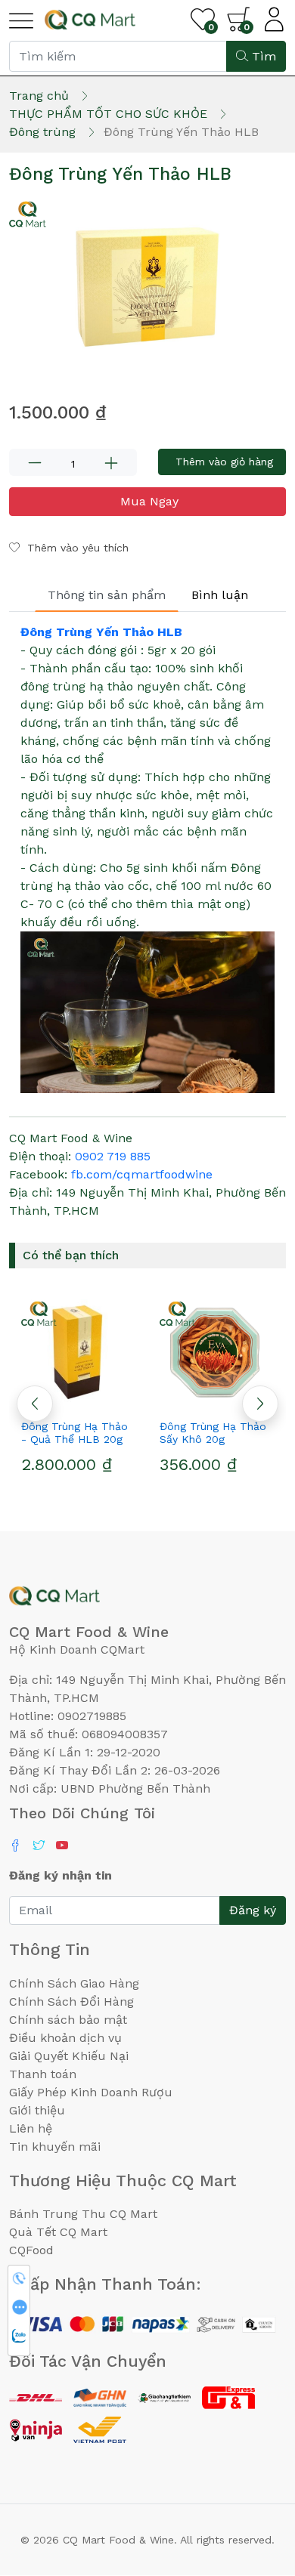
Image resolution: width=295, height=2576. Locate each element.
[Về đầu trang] (253, 2483)
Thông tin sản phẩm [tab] (107, 595)
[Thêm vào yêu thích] (190, 1399)
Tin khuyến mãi (55, 2147)
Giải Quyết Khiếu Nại (69, 2056)
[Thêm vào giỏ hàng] (106, 1399)
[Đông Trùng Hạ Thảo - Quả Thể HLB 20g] (78, 1352)
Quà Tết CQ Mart (58, 2232)
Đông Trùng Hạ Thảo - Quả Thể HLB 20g (75, 1433)
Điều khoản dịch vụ (65, 2038)
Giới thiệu (37, 2110)
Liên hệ (31, 2128)
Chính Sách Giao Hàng (74, 1983)
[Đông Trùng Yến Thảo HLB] (147, 288)
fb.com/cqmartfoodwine (142, 1174)
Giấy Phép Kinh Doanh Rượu (91, 2092)
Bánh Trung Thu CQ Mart (83, 2214)
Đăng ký (253, 1910)
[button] (260, 1404)
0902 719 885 (113, 1156)
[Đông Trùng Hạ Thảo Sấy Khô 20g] (217, 1352)
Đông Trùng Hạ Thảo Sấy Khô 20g (213, 1433)
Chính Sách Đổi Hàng (71, 2001)
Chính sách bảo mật (68, 2020)
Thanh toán (43, 2074)
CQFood (31, 2250)
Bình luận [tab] (220, 595)
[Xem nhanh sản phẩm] (79, 1399)
